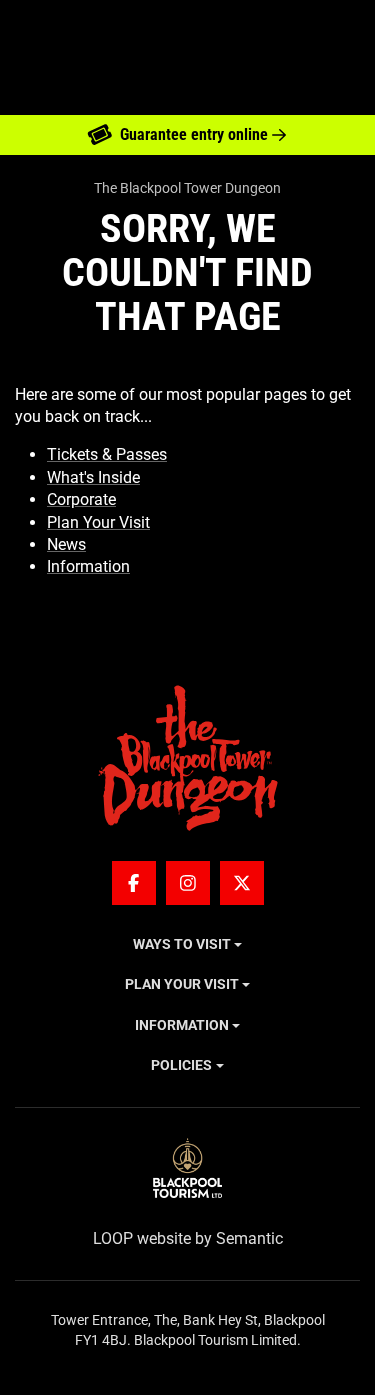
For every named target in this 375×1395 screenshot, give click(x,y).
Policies (181, 1065)
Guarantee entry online (194, 134)
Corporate (81, 499)
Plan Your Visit (98, 522)
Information (88, 566)
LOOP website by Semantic (188, 1238)
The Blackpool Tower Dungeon (187, 188)
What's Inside (93, 477)
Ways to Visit (182, 944)
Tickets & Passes (107, 454)
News (66, 544)
